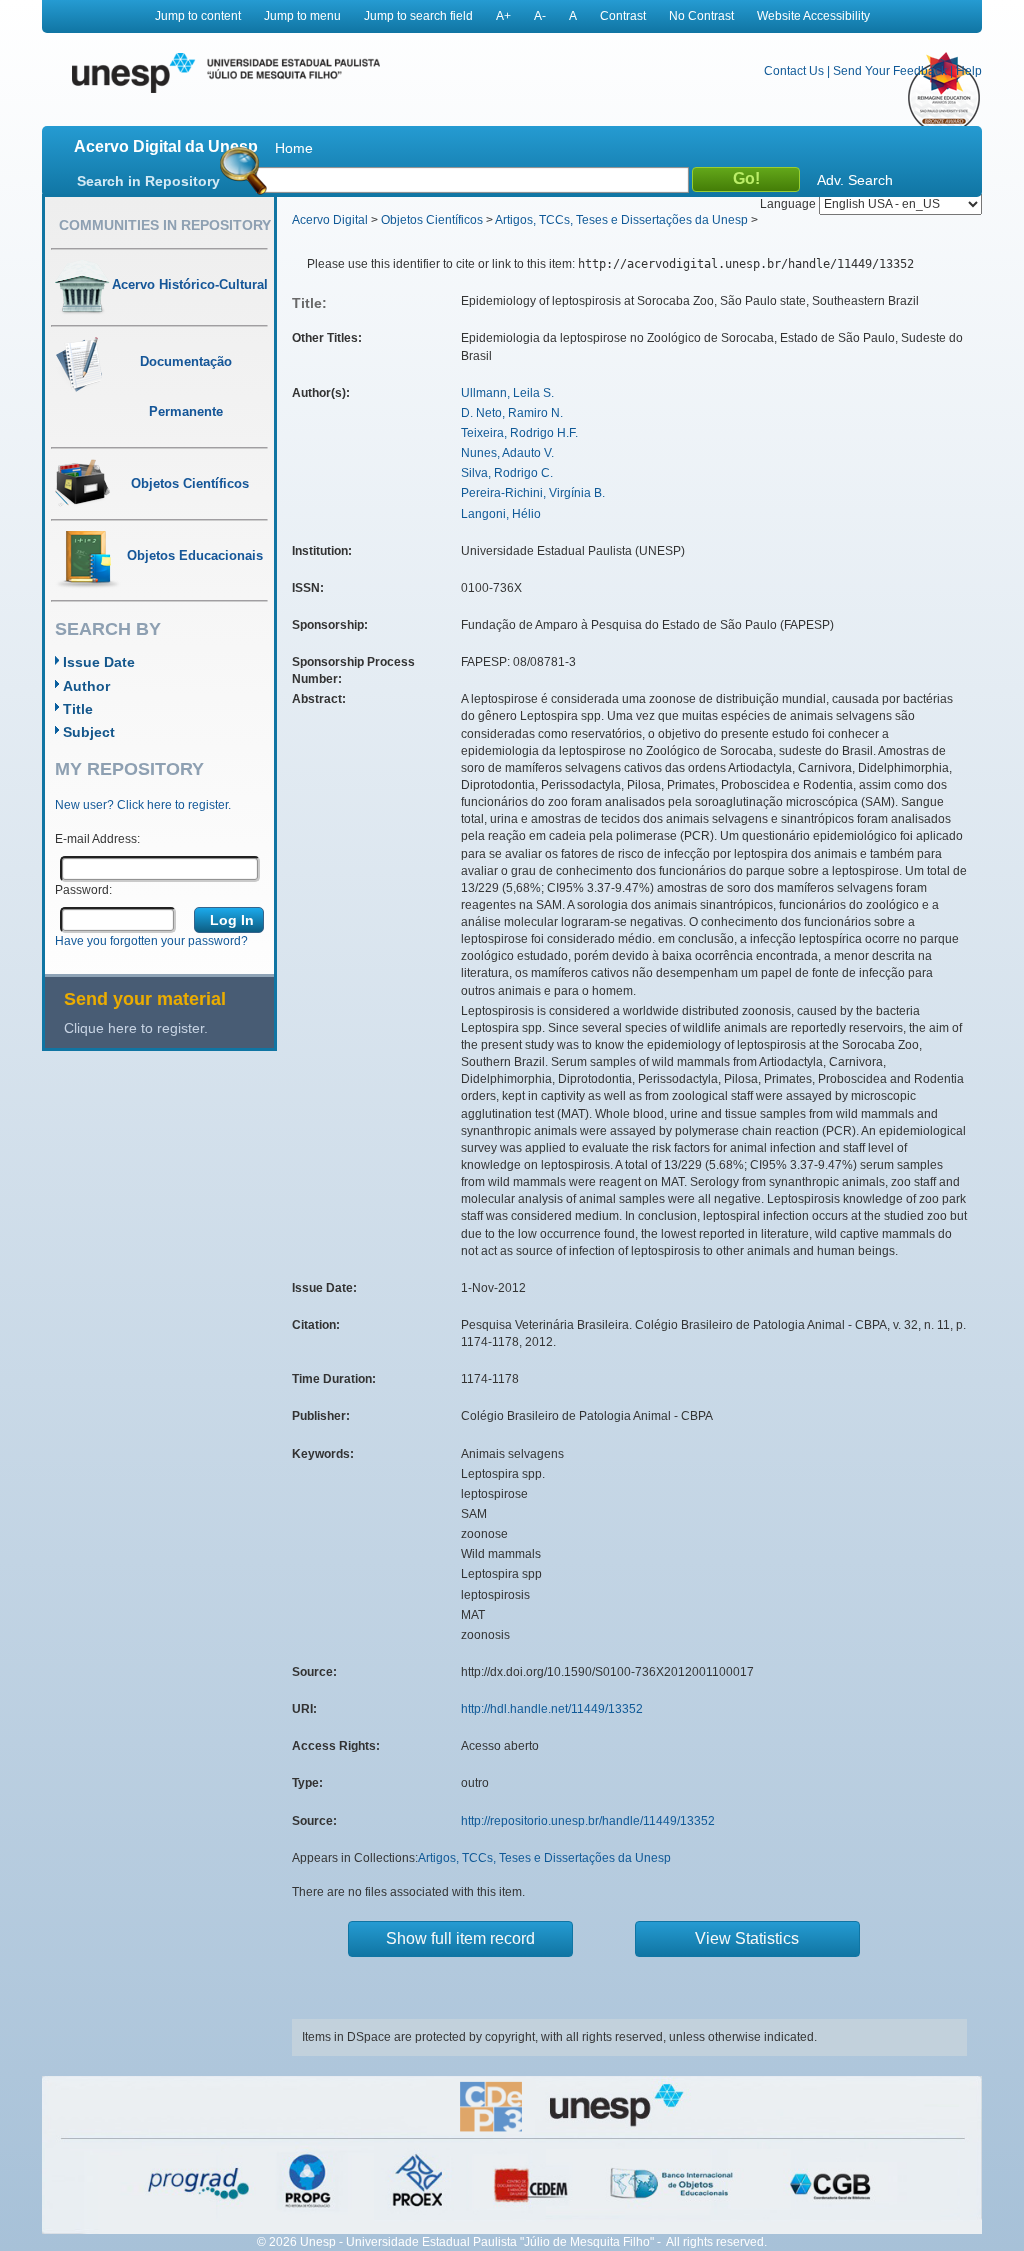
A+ (503, 16)
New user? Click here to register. (143, 805)
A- (540, 16)
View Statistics (747, 1938)
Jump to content (198, 16)
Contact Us (794, 71)
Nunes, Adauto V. (507, 453)
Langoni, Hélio (501, 514)
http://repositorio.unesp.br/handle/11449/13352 (588, 1821)
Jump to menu (302, 16)
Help (969, 71)
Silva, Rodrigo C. (507, 473)
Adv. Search (855, 180)
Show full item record (460, 1938)
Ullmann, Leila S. (507, 393)
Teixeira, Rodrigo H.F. (519, 433)
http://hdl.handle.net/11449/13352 (552, 1709)
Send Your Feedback (890, 71)
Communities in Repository (165, 225)
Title (78, 709)
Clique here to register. (136, 1028)
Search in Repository (148, 181)
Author (86, 686)
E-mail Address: (97, 839)
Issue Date (99, 662)
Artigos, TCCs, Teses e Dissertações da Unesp (621, 220)
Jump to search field (418, 16)
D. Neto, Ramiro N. (512, 413)
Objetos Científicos (432, 220)
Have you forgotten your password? (151, 941)
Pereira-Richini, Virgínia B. (533, 493)
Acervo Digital (330, 220)
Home (294, 148)
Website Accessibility (813, 16)
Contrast (623, 16)
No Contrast (701, 16)
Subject (89, 732)
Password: (83, 890)
